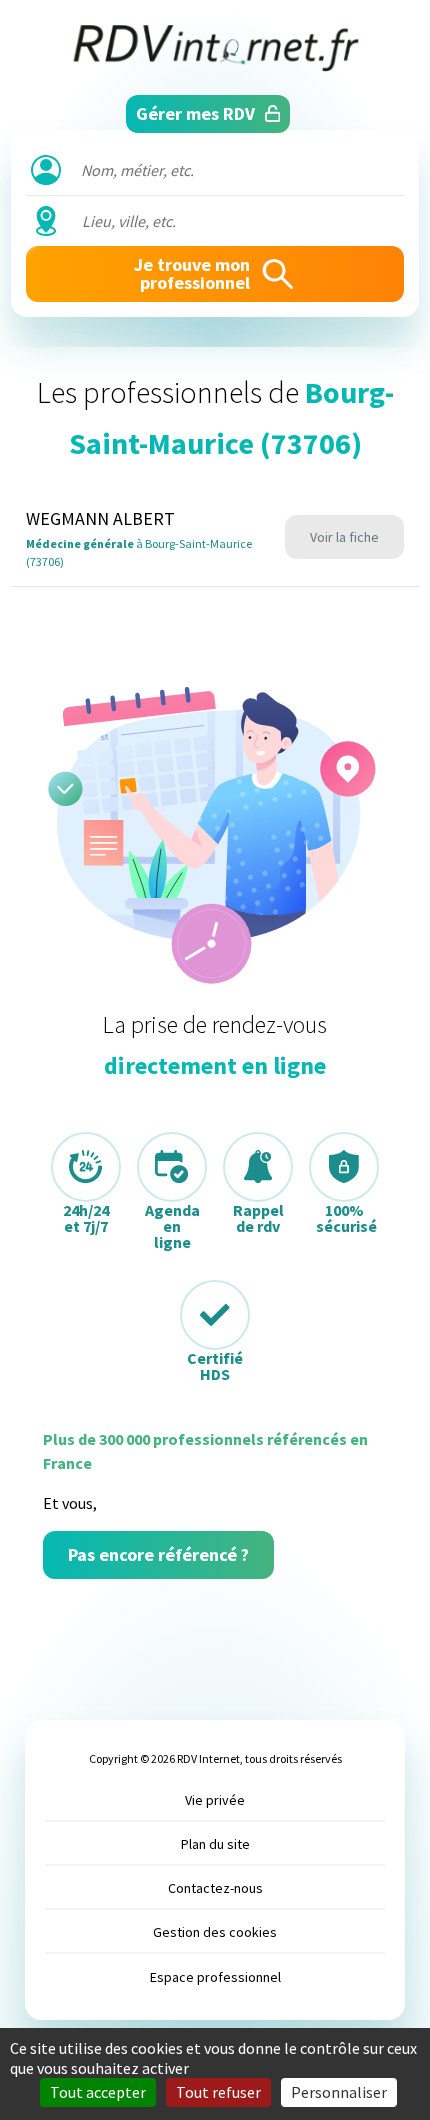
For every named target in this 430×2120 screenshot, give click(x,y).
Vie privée (215, 1800)
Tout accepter (98, 2092)
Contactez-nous (215, 1888)
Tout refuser (218, 2092)
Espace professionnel (215, 1977)
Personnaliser (339, 2092)
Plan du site (215, 1844)
